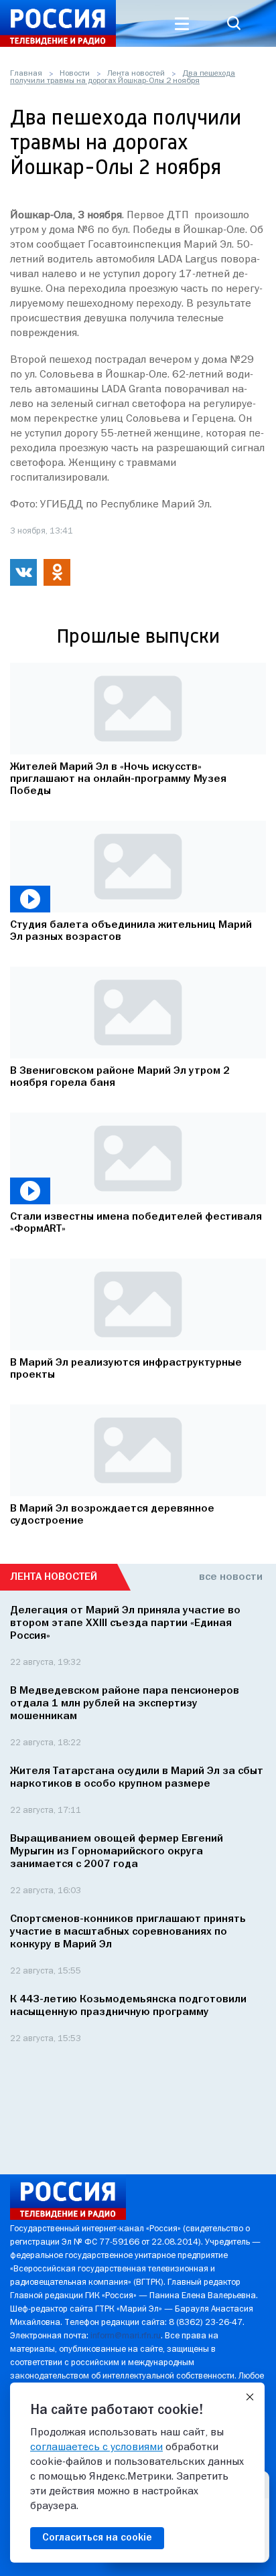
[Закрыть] (250, 2397)
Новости (75, 74)
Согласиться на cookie (97, 2538)
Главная (26, 74)
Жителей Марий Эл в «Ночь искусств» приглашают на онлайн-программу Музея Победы (118, 779)
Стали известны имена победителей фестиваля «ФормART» (136, 1223)
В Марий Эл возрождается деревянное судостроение (112, 1515)
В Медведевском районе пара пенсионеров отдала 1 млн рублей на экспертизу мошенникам (125, 1704)
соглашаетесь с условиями (96, 2447)
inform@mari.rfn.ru (126, 2336)
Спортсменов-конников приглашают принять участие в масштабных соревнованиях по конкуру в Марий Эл (128, 1932)
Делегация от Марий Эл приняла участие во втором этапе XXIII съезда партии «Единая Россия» (125, 1623)
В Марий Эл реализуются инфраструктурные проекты (126, 1369)
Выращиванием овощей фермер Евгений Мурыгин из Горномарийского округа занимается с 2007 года (117, 1852)
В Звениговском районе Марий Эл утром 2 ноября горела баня (120, 1077)
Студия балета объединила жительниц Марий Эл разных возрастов (131, 931)
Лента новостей (136, 74)
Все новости (231, 1577)
